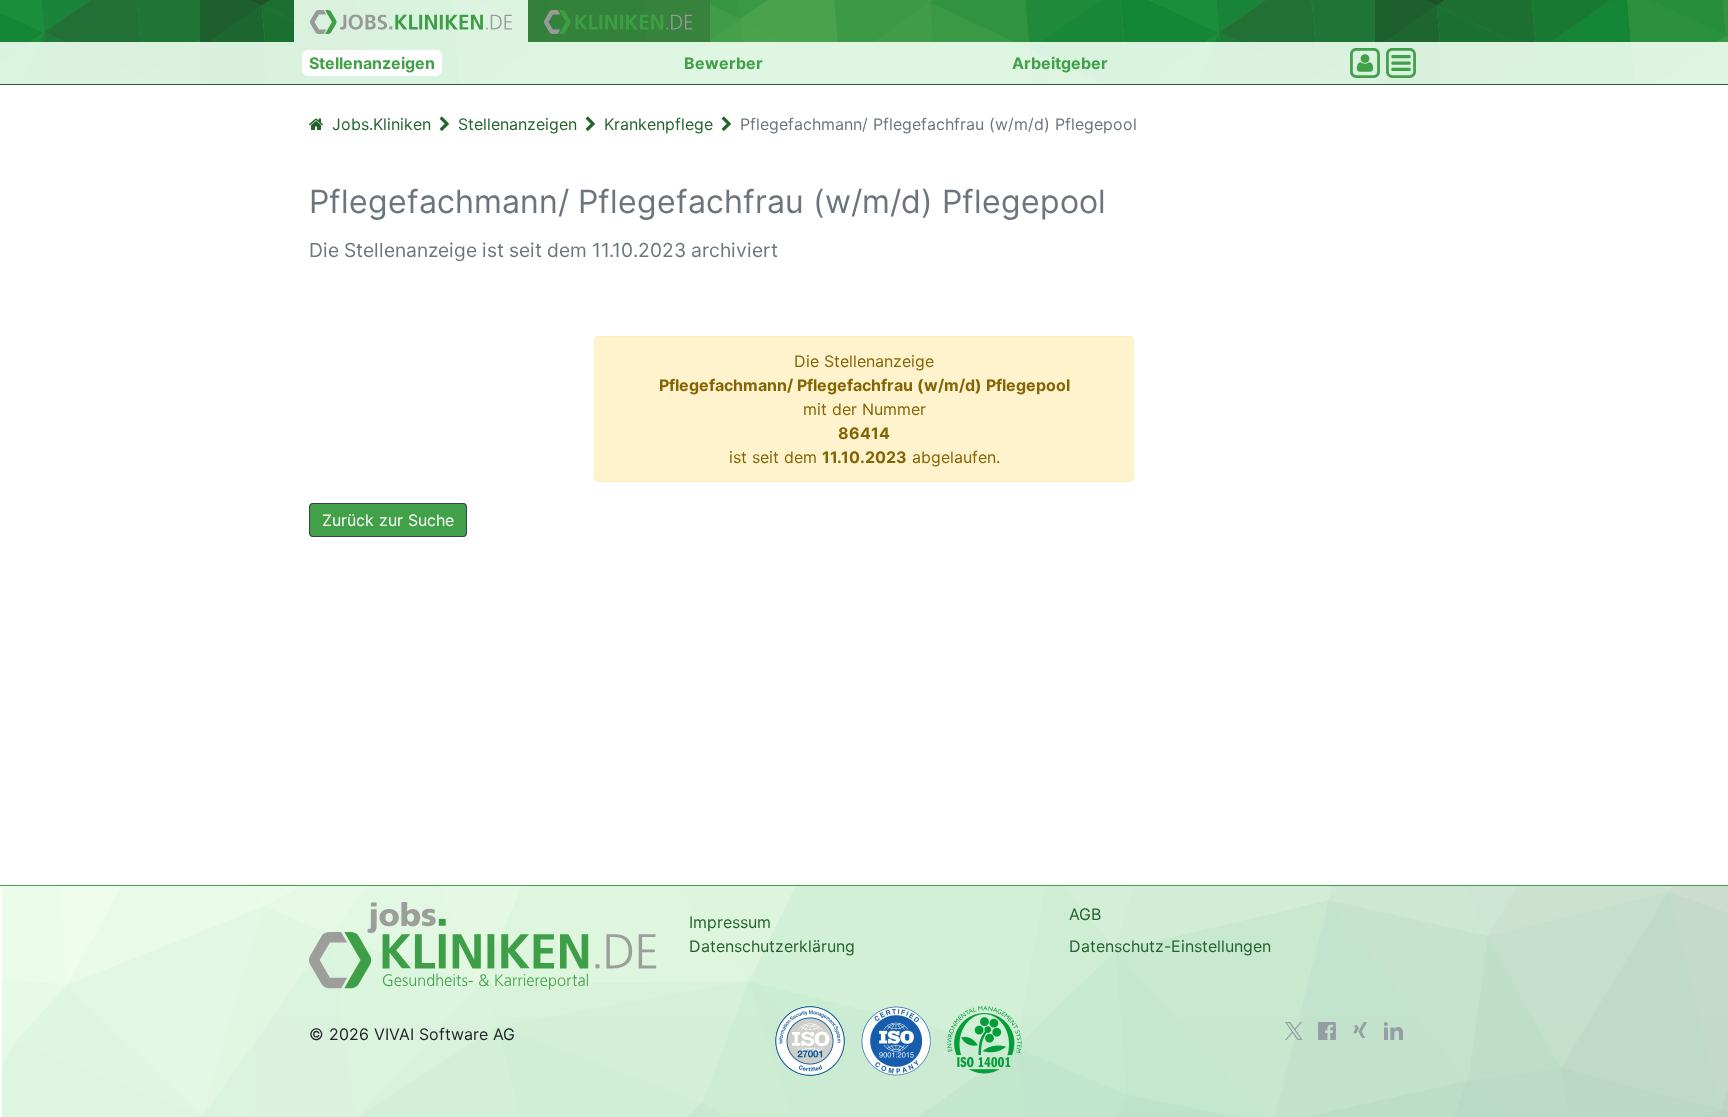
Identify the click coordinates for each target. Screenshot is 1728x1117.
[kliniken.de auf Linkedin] (1393, 1031)
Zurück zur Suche (388, 520)
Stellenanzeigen (372, 63)
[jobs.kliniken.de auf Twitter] (1294, 1031)
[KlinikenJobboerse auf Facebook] (1327, 1031)
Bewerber (723, 63)
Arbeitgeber (1060, 63)
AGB (1085, 914)
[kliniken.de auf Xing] (1360, 1030)
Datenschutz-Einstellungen (1170, 946)
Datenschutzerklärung (772, 946)
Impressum (730, 922)
